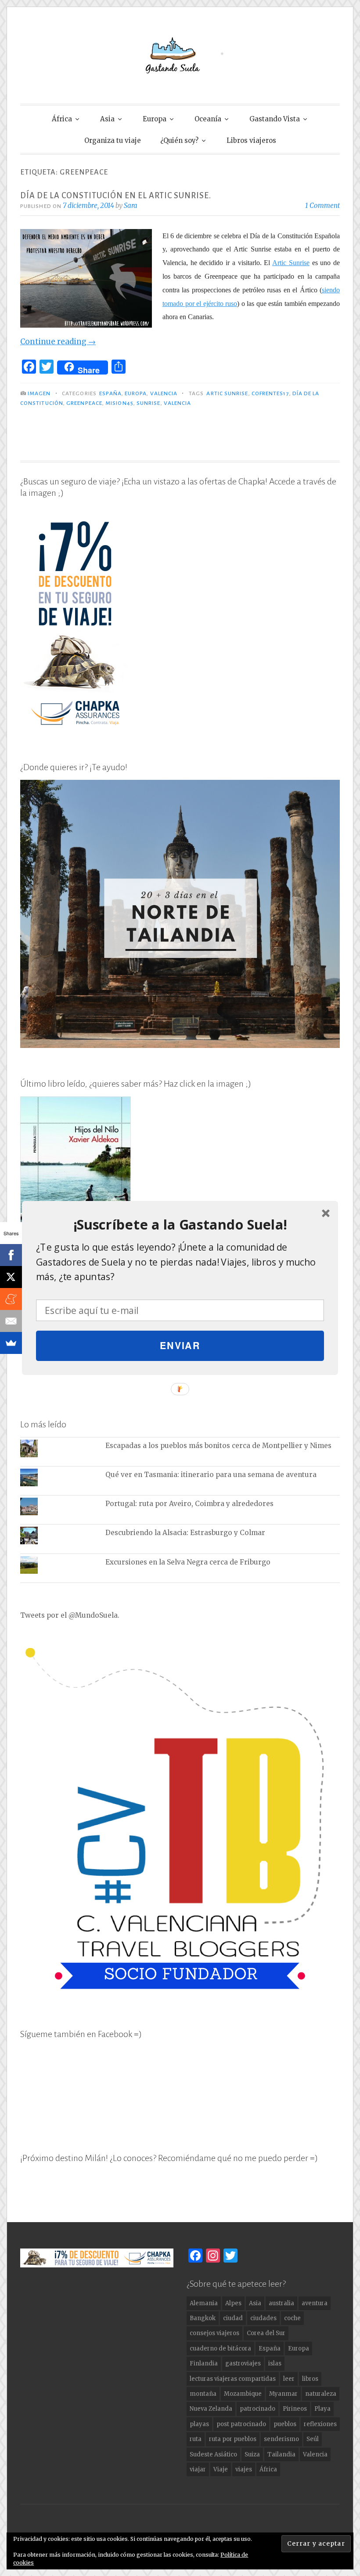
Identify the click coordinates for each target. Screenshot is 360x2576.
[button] (180, 1225)
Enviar (180, 1345)
